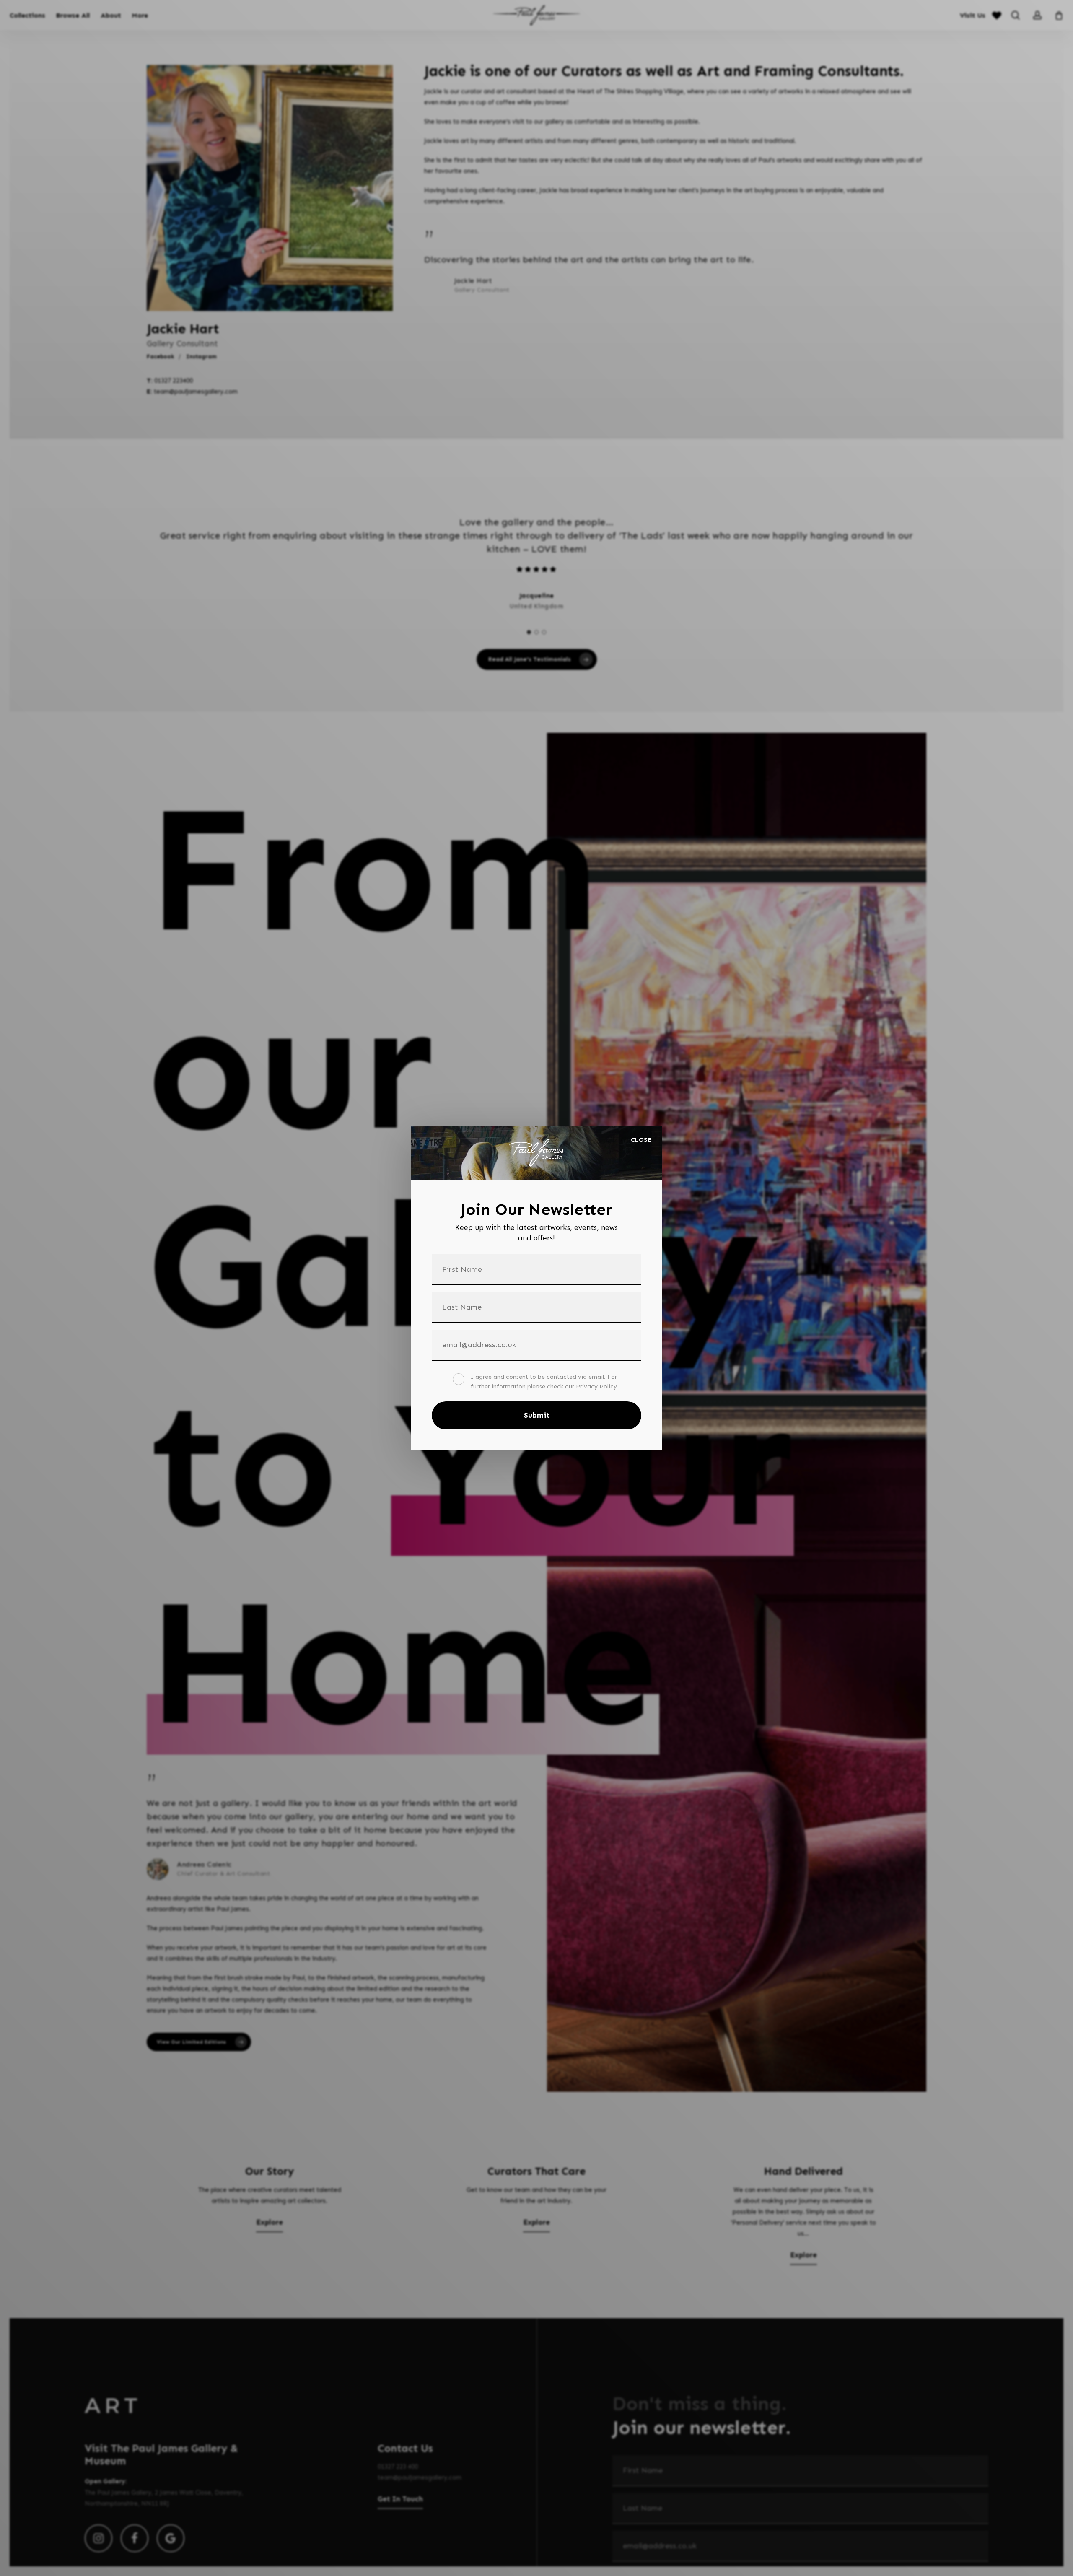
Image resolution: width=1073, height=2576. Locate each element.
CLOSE (641, 1140)
